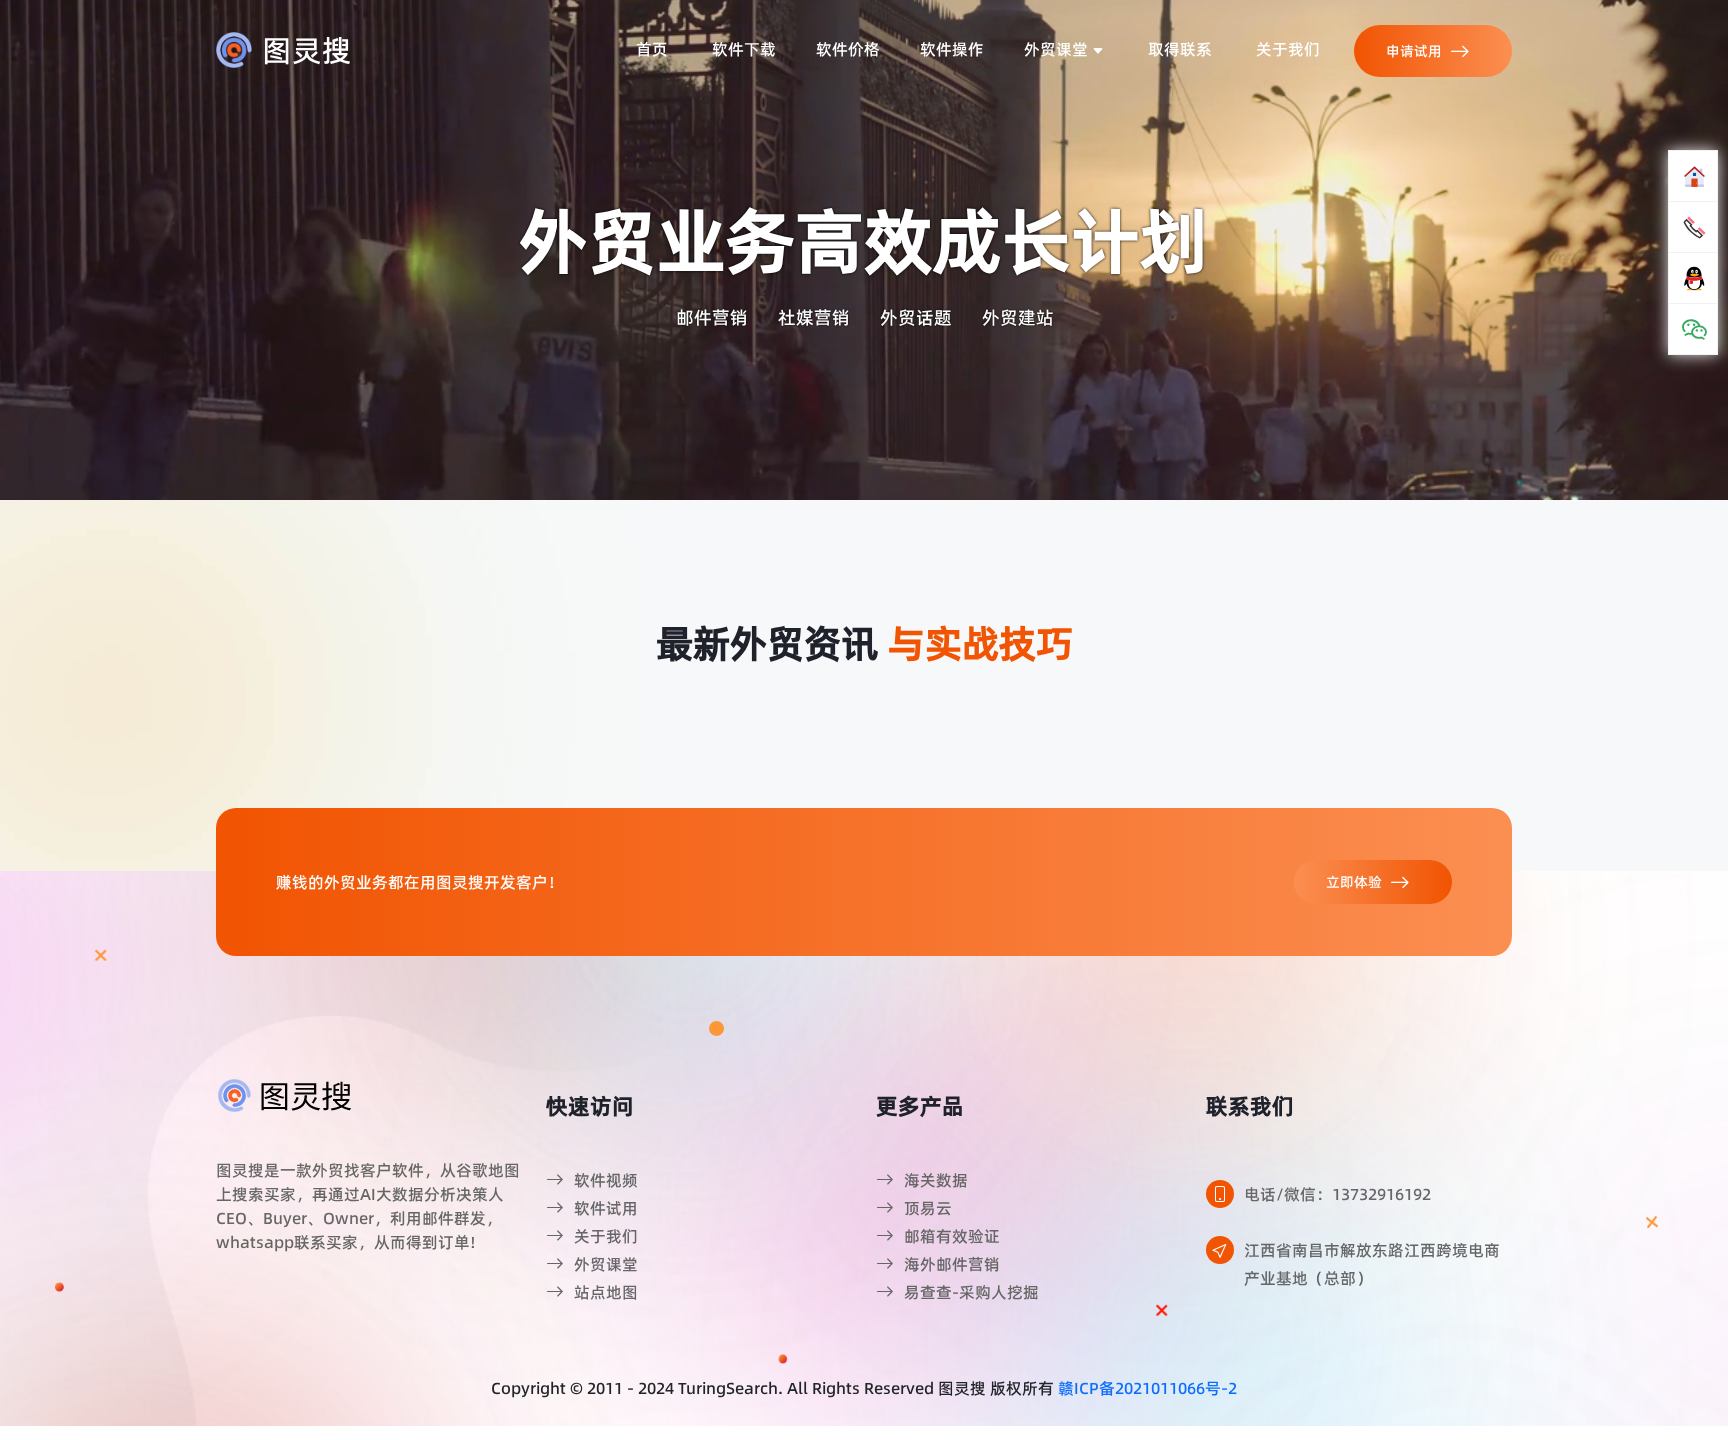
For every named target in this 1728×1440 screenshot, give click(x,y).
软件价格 (848, 49)
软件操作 (952, 49)
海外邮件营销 (952, 1264)
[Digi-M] (286, 1094)
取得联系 (1180, 49)
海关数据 (936, 1180)
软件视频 (606, 1180)
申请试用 (1414, 51)
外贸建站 (1018, 317)
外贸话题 (916, 317)
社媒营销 (814, 317)
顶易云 (928, 1208)
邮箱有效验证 (952, 1236)
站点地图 (606, 1292)
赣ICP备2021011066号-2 (1147, 1388)
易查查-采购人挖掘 (971, 1292)
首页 (652, 49)
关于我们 (1288, 49)
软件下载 (744, 49)
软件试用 (606, 1208)
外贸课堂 (1058, 49)
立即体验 (1354, 882)
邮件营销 (712, 317)
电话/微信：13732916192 (1337, 1194)
